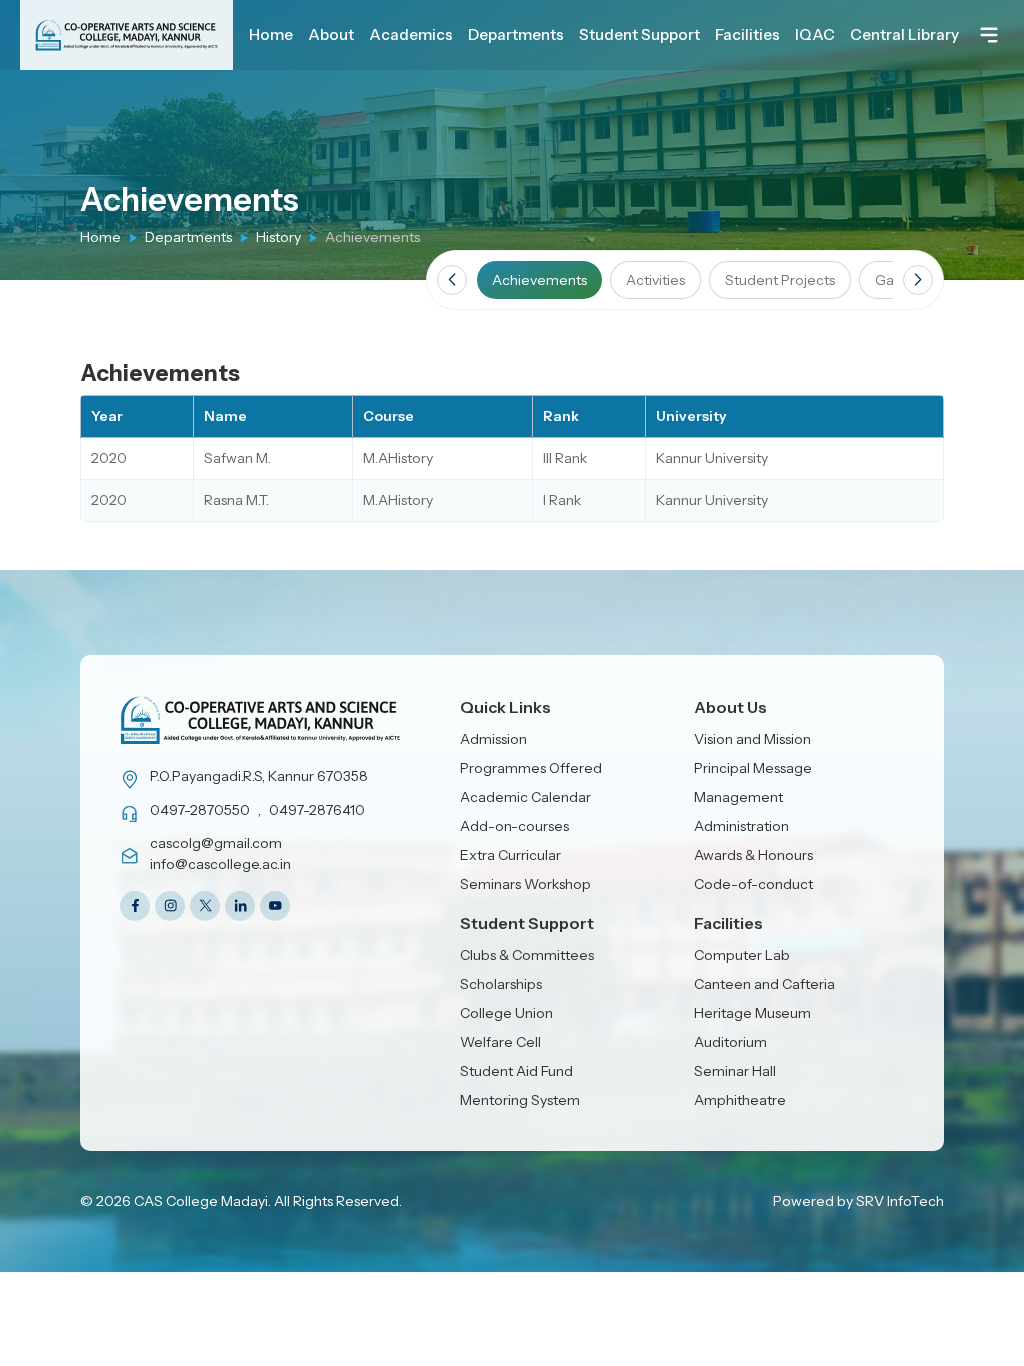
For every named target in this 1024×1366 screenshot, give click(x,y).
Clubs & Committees (527, 955)
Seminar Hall (735, 1071)
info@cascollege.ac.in (220, 864)
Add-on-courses (514, 826)
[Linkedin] (240, 906)
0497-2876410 (317, 810)
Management (738, 797)
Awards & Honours (753, 855)
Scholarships (501, 984)
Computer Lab (742, 955)
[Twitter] (205, 906)
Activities (655, 280)
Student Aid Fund (516, 1071)
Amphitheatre (740, 1100)
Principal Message (753, 768)
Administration (741, 826)
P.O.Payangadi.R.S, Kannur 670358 (259, 776)
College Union (506, 1013)
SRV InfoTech (900, 1201)
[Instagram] (170, 906)
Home (100, 237)
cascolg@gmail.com (216, 843)
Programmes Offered (531, 768)
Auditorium (730, 1042)
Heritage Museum (752, 1013)
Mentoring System (520, 1100)
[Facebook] (135, 906)
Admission (493, 739)
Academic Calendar (525, 797)
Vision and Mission (752, 739)
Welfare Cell (500, 1042)
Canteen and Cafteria (764, 984)
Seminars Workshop (525, 884)
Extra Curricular (510, 855)
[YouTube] (275, 906)
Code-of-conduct (753, 884)
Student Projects (780, 280)
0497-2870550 (200, 810)
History (278, 237)
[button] (452, 280)
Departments (188, 237)
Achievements (539, 280)
